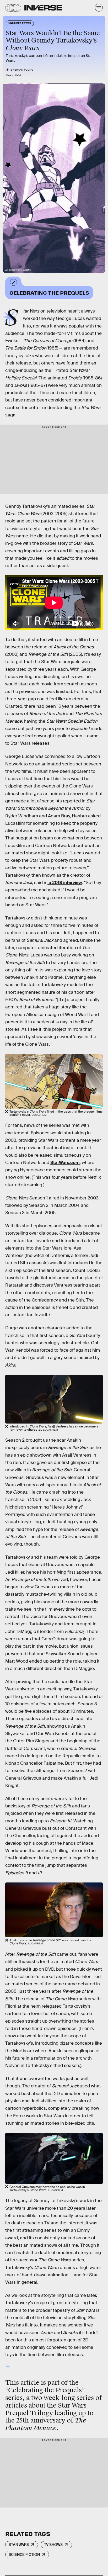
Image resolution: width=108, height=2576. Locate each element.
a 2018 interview (65, 883)
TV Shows (53, 2545)
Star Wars (19, 2545)
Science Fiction (24, 2554)
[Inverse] (43, 8)
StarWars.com (65, 1163)
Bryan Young (24, 70)
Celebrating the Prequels (49, 292)
